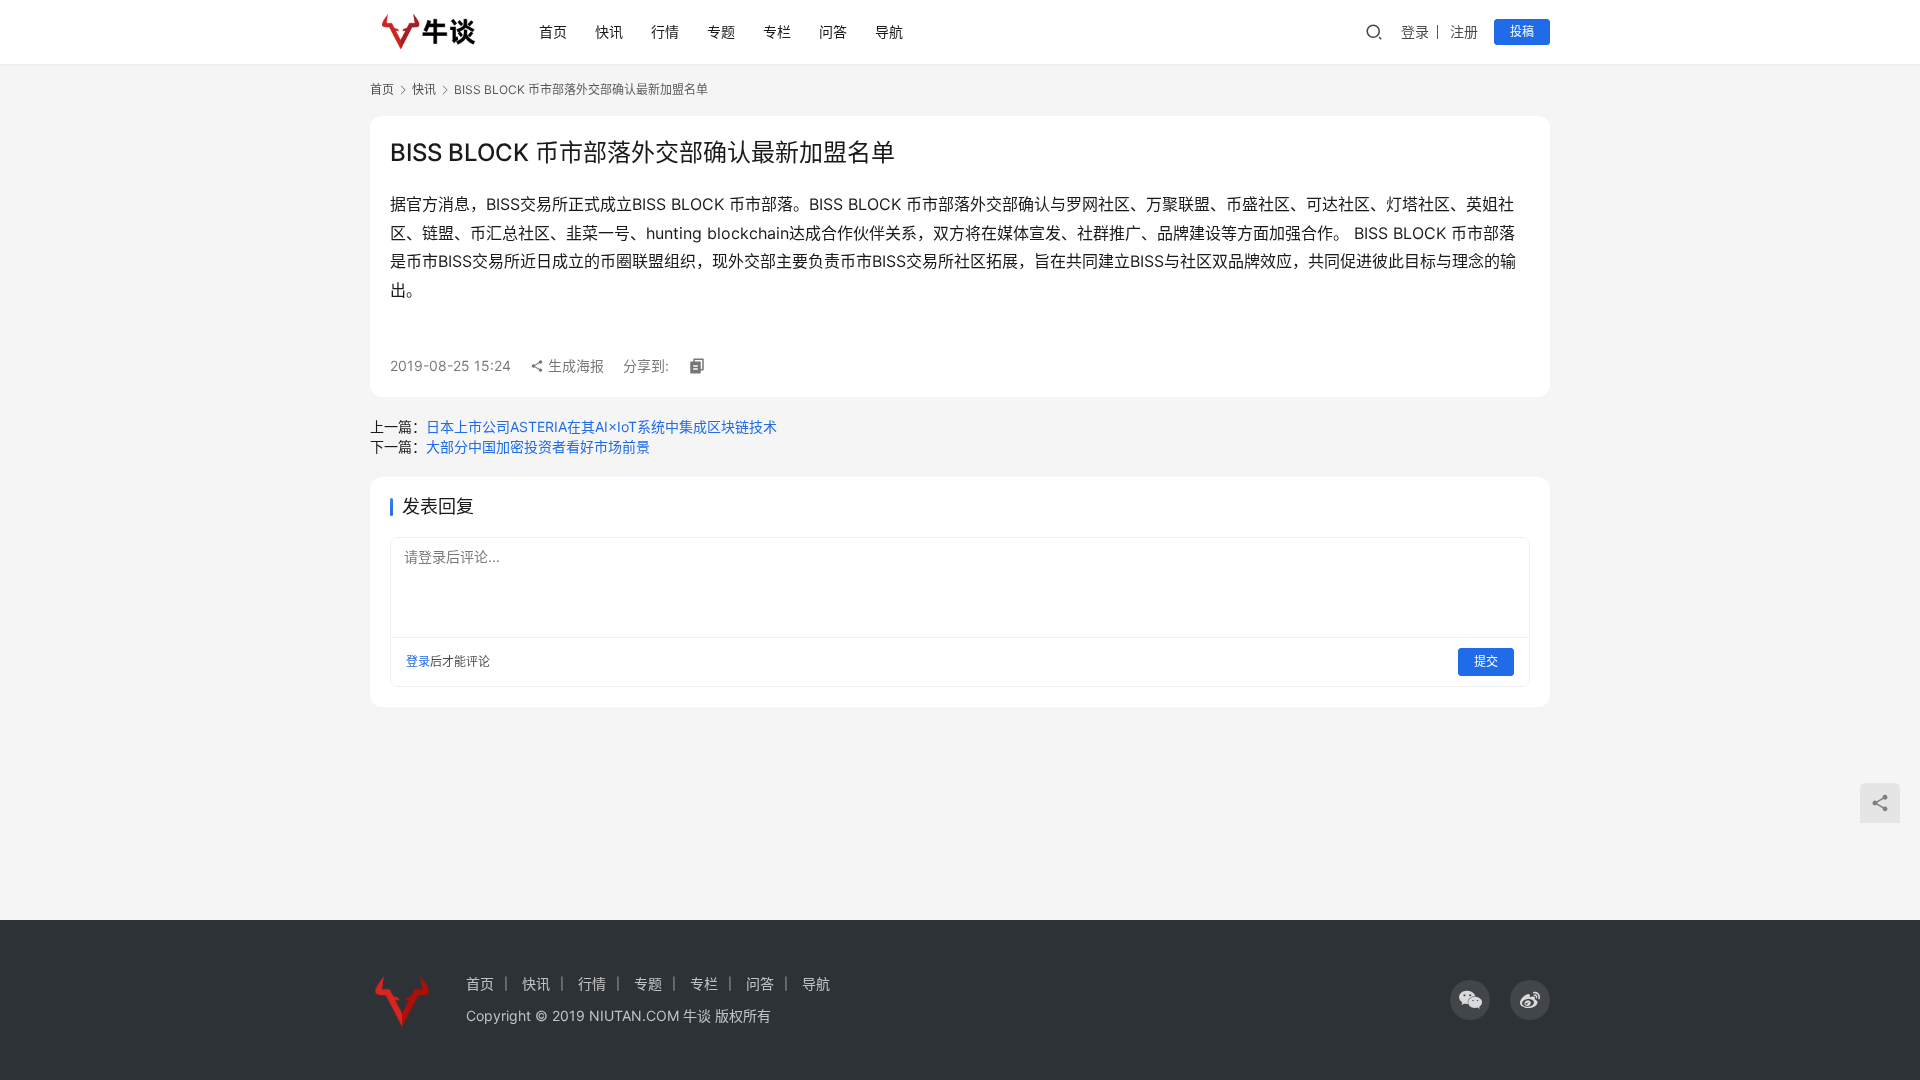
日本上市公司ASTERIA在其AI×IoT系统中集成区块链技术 (601, 426)
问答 (833, 31)
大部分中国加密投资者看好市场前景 (538, 446)
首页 (553, 31)
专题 (721, 31)
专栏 (777, 31)
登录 (1415, 31)
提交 (1486, 661)
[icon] (1470, 1000)
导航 (889, 31)
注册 (1464, 31)
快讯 (609, 31)
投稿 (1522, 31)
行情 (665, 31)
